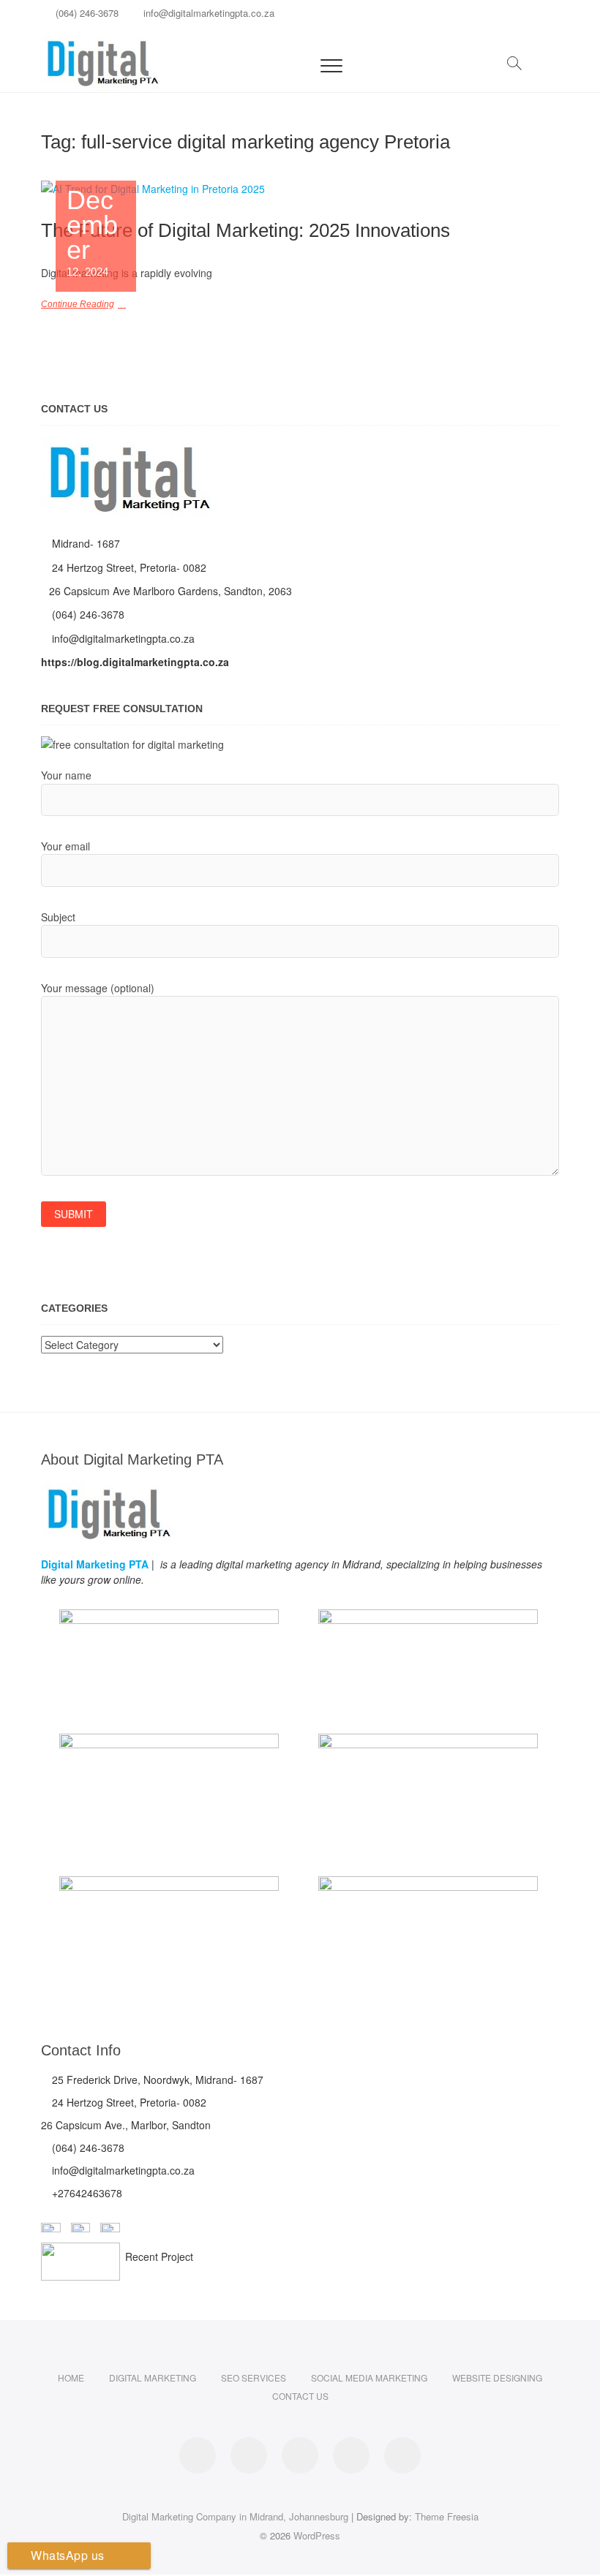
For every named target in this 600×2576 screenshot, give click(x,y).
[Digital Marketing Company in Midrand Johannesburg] (128, 445)
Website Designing (497, 2377)
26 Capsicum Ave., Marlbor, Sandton (126, 2125)
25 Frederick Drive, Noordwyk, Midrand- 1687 (156, 2080)
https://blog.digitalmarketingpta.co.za (135, 662)
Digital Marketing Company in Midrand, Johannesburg (235, 2516)
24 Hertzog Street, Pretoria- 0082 (128, 567)
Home (71, 2377)
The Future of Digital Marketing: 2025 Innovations (245, 230)
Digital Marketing (153, 2377)
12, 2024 (93, 233)
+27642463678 (86, 2193)
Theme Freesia (447, 2516)
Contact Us (300, 2396)
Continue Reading (78, 304)
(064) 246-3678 (86, 13)
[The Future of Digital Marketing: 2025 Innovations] (300, 189)
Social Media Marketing (369, 2377)
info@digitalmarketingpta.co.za (207, 13)
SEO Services (254, 2377)
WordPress (317, 2535)
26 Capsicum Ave (91, 591)
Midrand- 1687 (85, 543)
